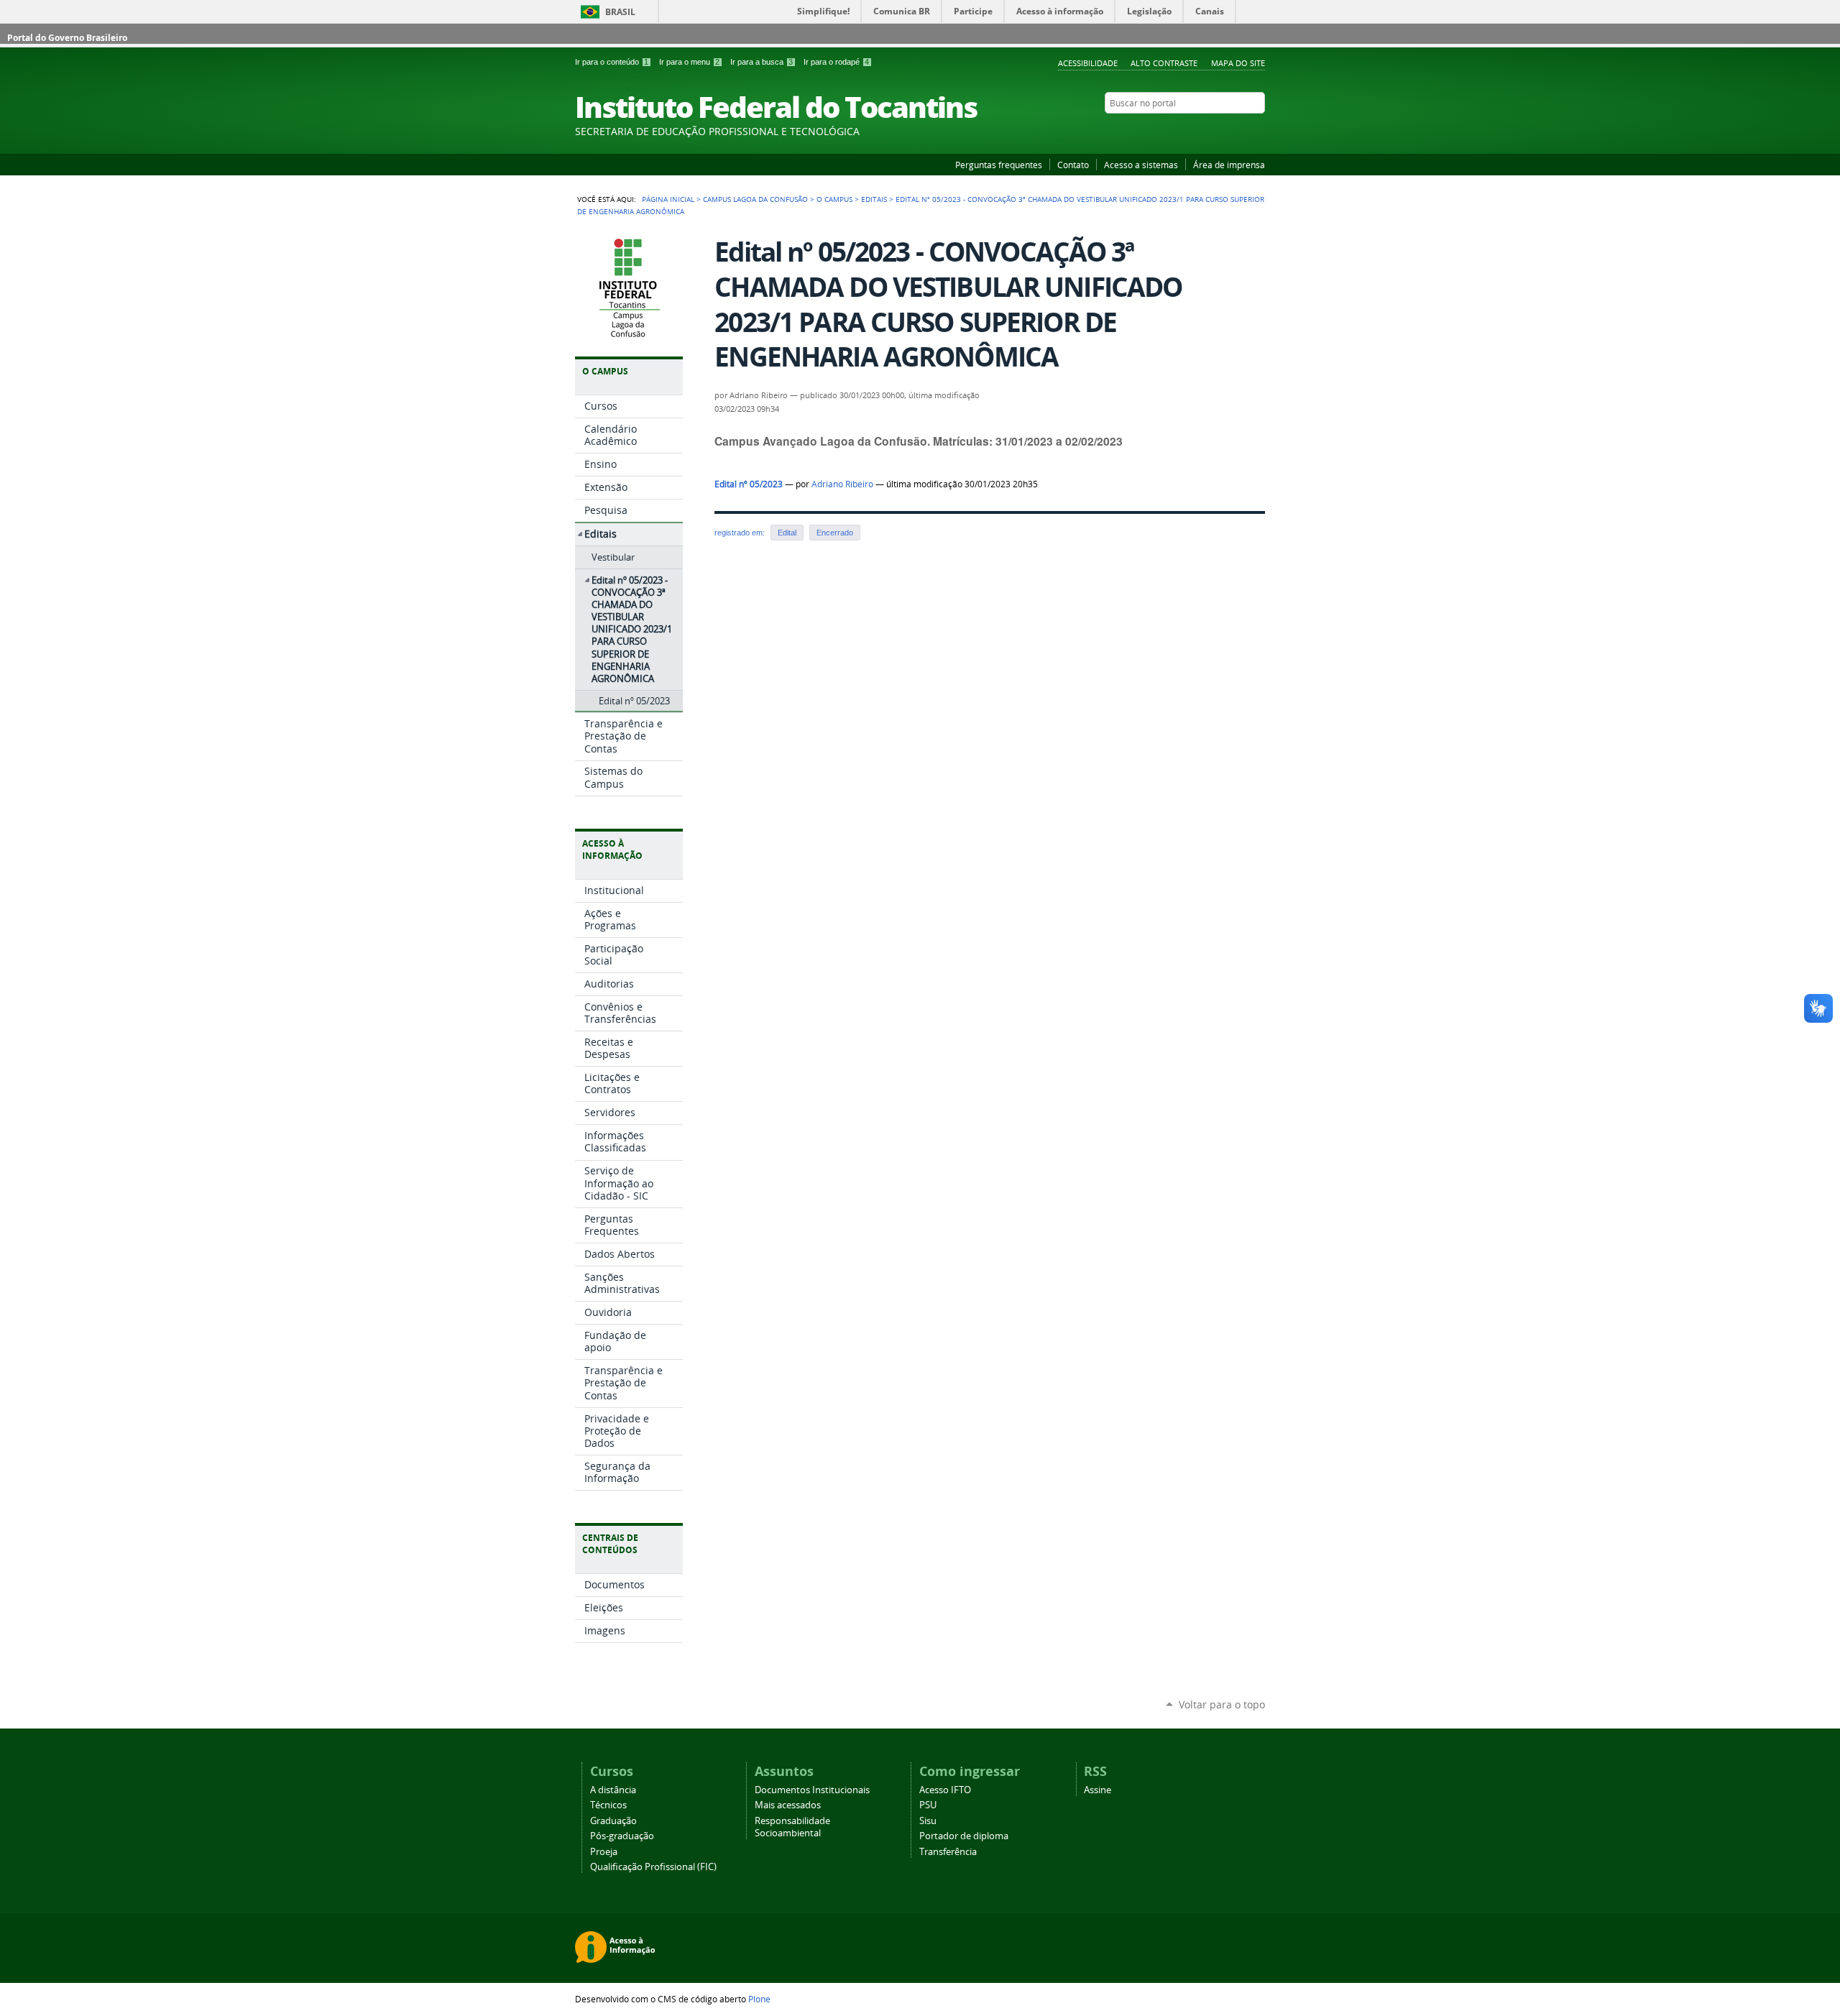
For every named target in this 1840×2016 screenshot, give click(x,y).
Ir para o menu (689, 62)
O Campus (834, 199)
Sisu (928, 1821)
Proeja (604, 1852)
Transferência (948, 1852)
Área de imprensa (1229, 165)
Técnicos (608, 1805)
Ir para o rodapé (836, 62)
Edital (787, 533)
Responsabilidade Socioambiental (792, 1827)
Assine (1098, 1790)
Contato (1073, 165)
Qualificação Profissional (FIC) (653, 1867)
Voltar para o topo (1222, 1704)
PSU (928, 1805)
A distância (613, 1790)
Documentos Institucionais (812, 1790)
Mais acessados (788, 1805)
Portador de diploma (964, 1836)
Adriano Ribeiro (842, 484)
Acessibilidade (1088, 63)
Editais (874, 199)
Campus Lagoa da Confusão (755, 199)
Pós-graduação (622, 1836)
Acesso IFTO (945, 1790)
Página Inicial (668, 199)
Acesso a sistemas (1141, 165)
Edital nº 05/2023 (749, 484)
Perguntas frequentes (999, 165)
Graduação (613, 1821)
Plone (759, 1999)
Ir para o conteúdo (612, 62)
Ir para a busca (762, 62)
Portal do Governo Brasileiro (67, 38)
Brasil (620, 12)
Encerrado (835, 533)
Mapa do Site (1238, 63)
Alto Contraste (1164, 63)
